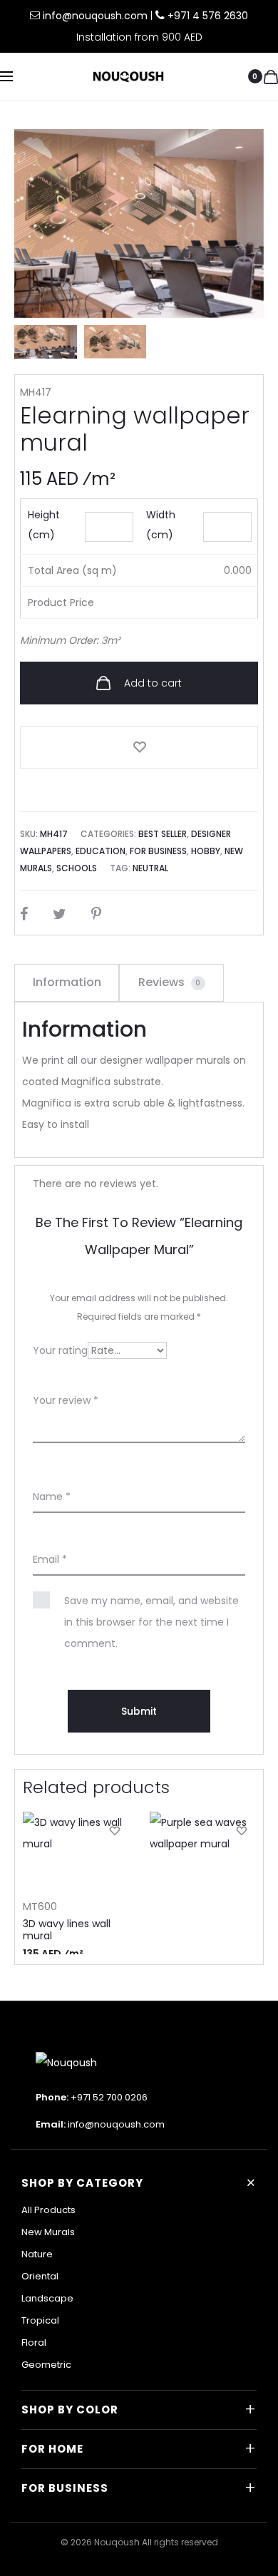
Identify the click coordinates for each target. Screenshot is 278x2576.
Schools (77, 868)
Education (101, 851)
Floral (34, 2342)
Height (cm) (44, 525)
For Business (158, 851)
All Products (48, 2210)
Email (50, 1559)
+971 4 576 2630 (208, 16)
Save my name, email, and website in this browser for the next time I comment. (151, 1622)
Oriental (40, 2276)
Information (67, 982)
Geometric (46, 2365)
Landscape (47, 2298)
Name (52, 1497)
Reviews (170, 982)
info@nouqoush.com (97, 16)
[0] (271, 76)
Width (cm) (161, 525)
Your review (66, 1400)
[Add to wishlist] (139, 747)
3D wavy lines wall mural (67, 1930)
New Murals (48, 2232)
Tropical (40, 2320)
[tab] (67, 982)
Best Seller (163, 834)
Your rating (60, 1350)
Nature (37, 2254)
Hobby (206, 851)
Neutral (150, 868)
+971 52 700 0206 (109, 2097)
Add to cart (151, 683)
